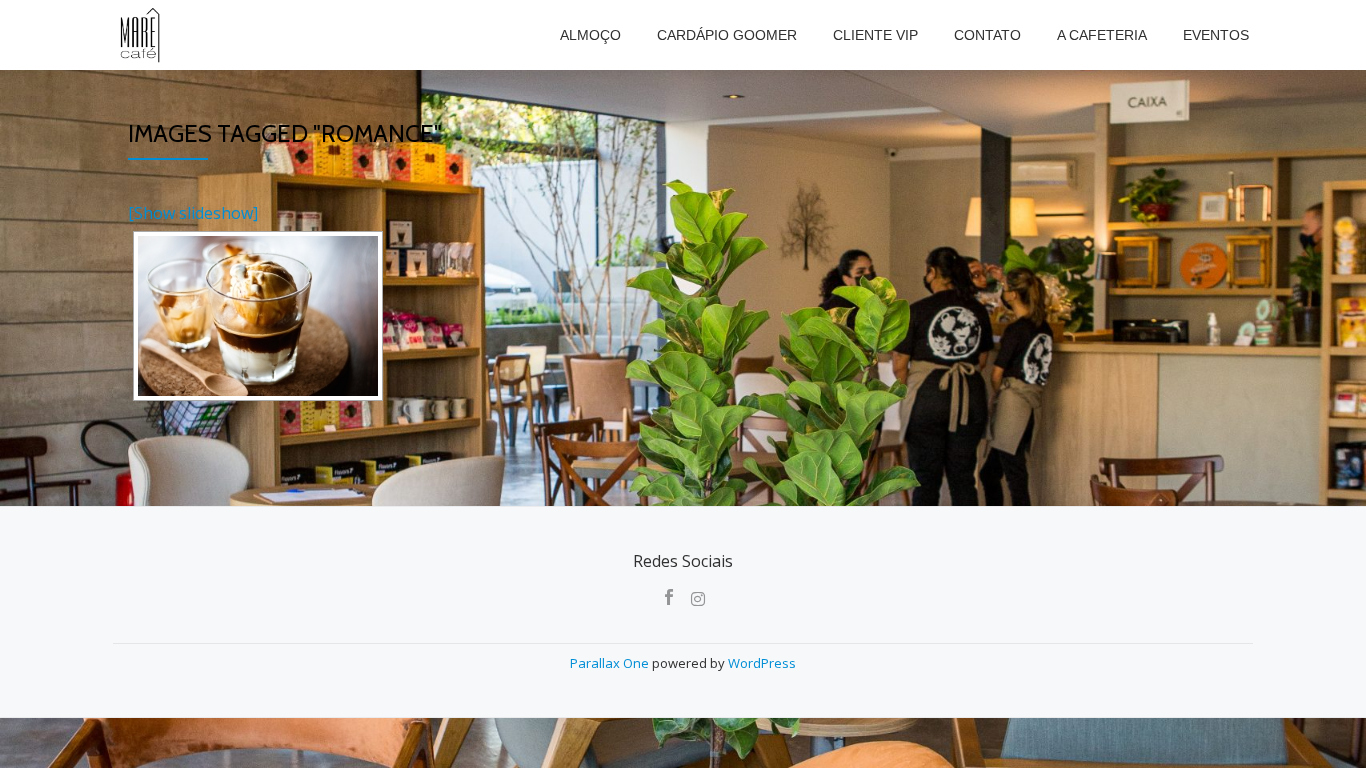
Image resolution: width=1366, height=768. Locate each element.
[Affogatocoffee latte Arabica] (258, 316)
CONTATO (987, 35)
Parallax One (611, 663)
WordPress (762, 663)
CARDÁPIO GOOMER (727, 35)
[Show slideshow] (193, 213)
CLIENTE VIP (875, 35)
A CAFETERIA (1102, 35)
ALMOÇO (590, 35)
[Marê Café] (141, 35)
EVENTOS (1216, 35)
